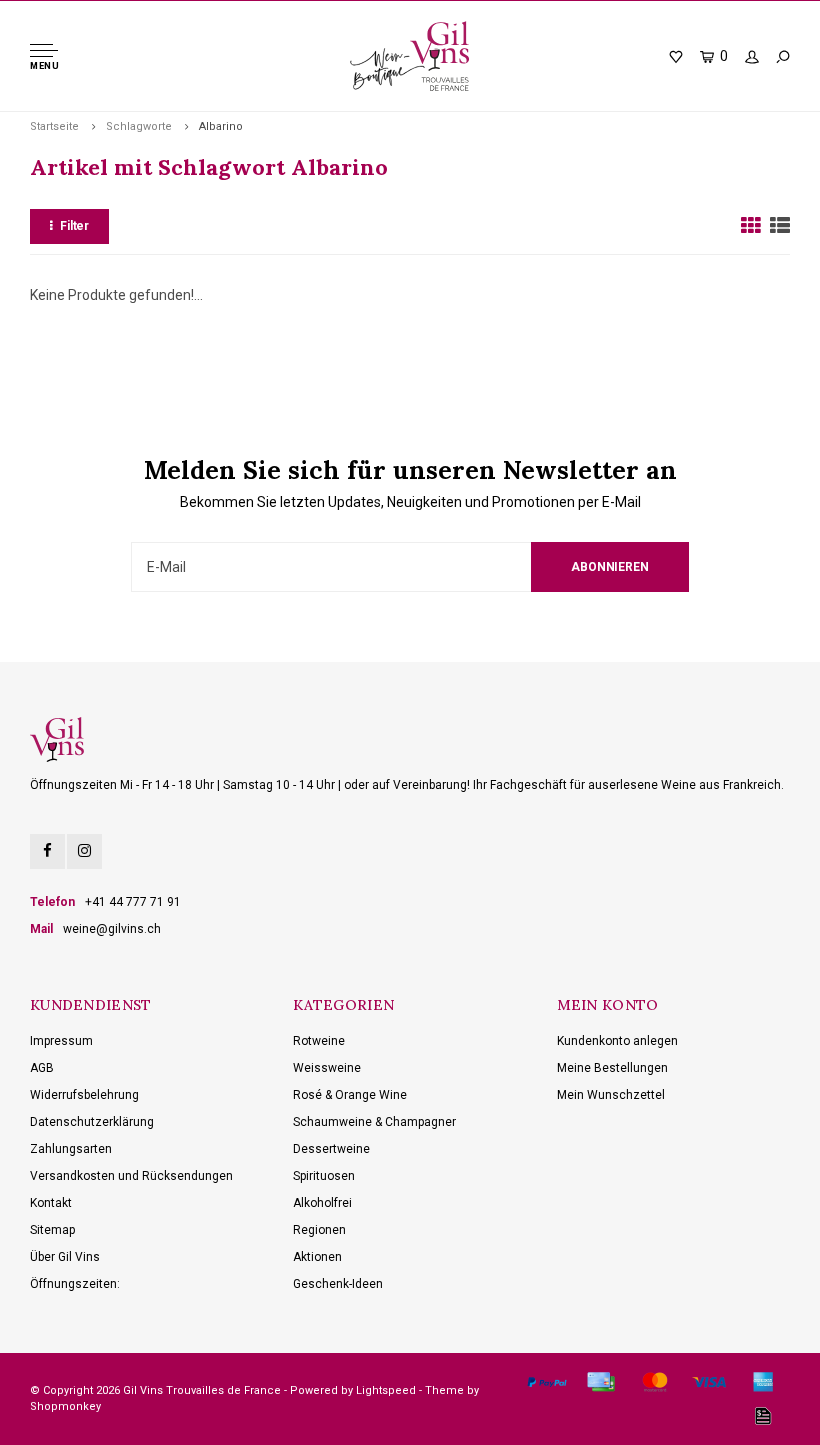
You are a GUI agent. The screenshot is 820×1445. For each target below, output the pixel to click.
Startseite (54, 126)
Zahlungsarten (71, 1149)
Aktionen (317, 1257)
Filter (74, 226)
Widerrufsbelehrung (84, 1095)
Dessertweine (331, 1149)
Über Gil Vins (65, 1257)
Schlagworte (139, 126)
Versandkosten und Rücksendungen (131, 1176)
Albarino (221, 126)
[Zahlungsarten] (547, 1382)
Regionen (319, 1230)
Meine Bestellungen (612, 1068)
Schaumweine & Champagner (374, 1122)
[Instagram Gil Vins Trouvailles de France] (84, 851)
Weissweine (327, 1068)
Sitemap (52, 1230)
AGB (42, 1068)
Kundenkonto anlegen (617, 1041)
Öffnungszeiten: (75, 1284)
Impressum (61, 1041)
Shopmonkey (65, 1406)
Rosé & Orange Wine (350, 1095)
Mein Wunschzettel (611, 1095)
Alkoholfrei (322, 1203)
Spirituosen (324, 1176)
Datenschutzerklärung (92, 1122)
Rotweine (319, 1041)
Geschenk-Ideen (338, 1284)
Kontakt (51, 1203)
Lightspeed (386, 1390)
